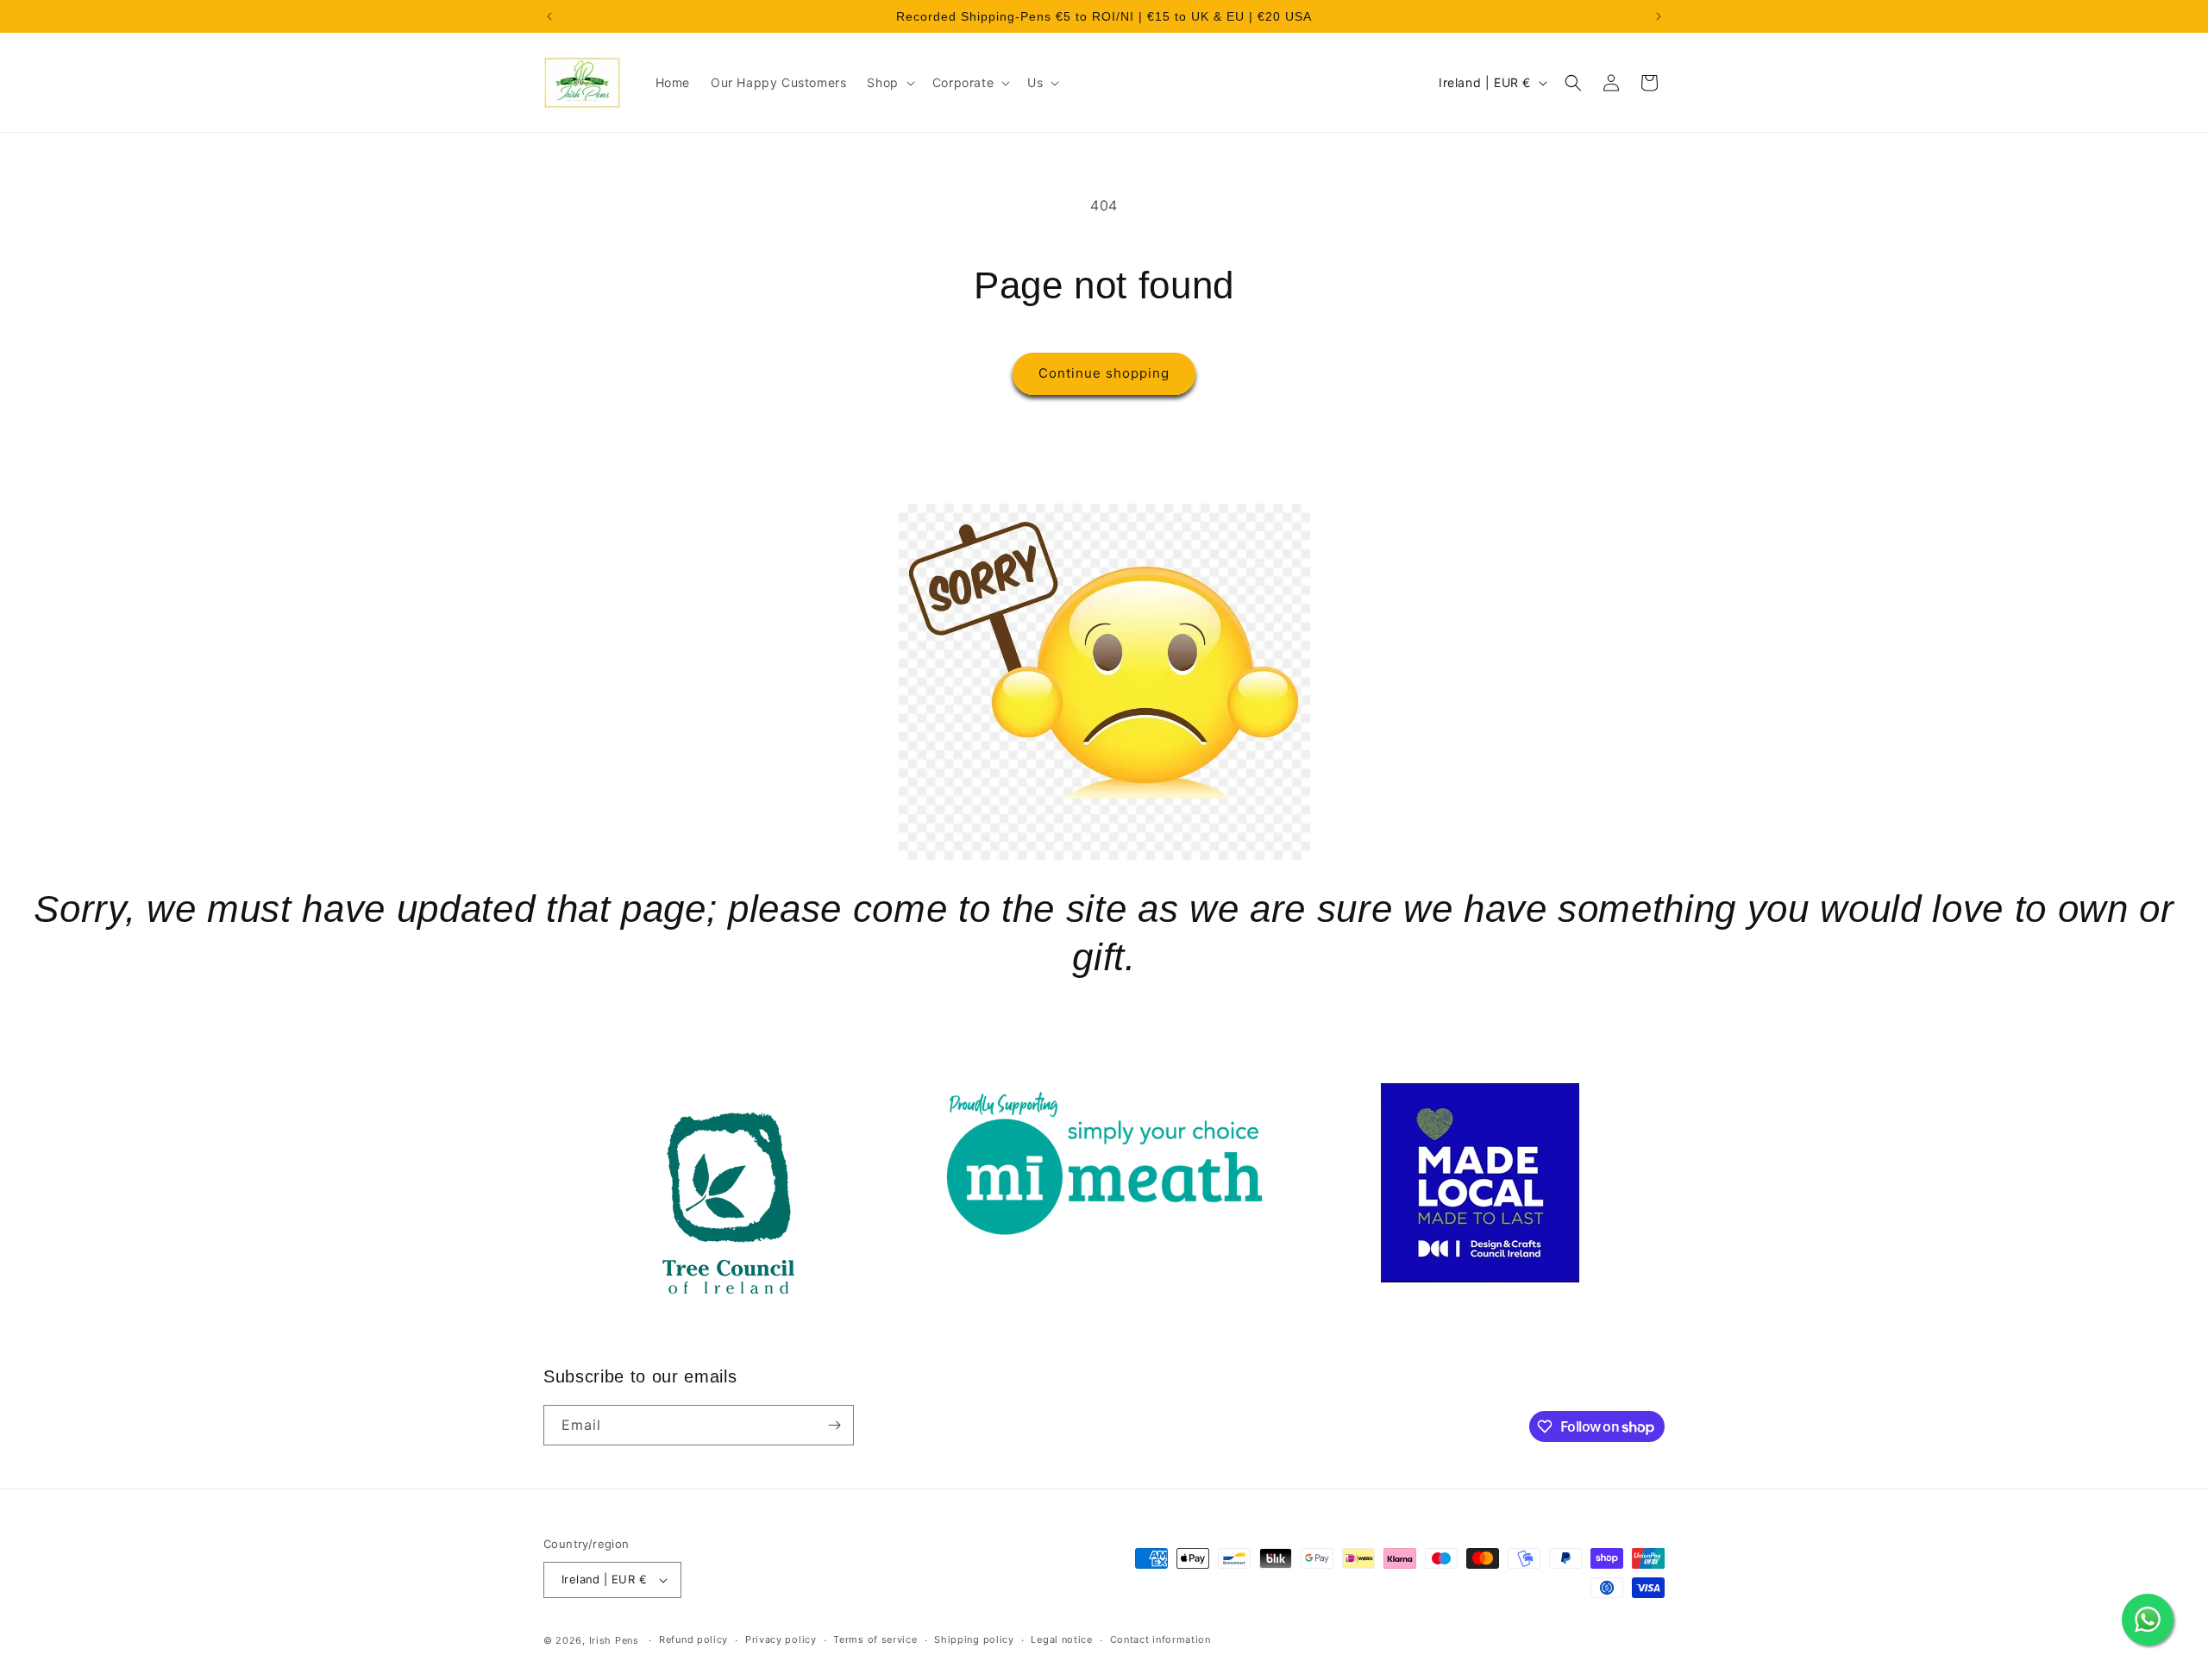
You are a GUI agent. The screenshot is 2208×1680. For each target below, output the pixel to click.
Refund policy (693, 1639)
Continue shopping (1104, 373)
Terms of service (875, 1639)
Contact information (1160, 1639)
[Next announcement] (1659, 16)
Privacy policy (781, 1639)
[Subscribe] (834, 1425)
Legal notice (1061, 1639)
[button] (889, 83)
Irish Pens (614, 1640)
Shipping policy (974, 1639)
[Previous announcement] (549, 16)
